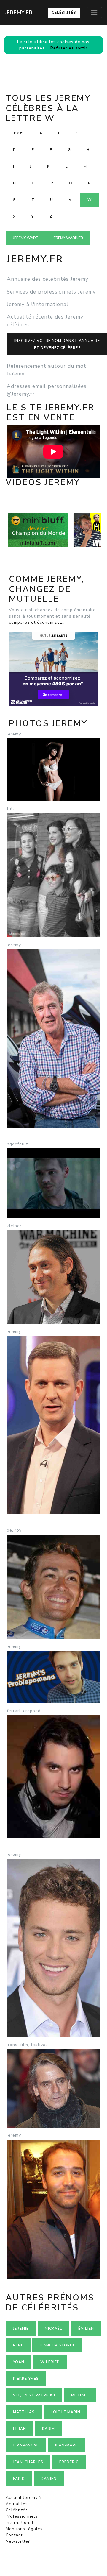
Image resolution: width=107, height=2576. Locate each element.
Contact (14, 2535)
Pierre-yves (26, 2379)
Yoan (19, 2362)
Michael (80, 2395)
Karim (48, 2429)
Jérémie (21, 2329)
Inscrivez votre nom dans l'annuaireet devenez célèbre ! (57, 344)
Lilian (20, 2429)
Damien (49, 2479)
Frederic (69, 2462)
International (20, 2523)
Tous (18, 133)
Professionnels (22, 2516)
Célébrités (64, 13)
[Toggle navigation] (94, 13)
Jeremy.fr (19, 13)
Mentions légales (24, 2529)
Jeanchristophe (57, 2345)
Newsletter (18, 2541)
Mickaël (53, 2329)
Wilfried (50, 2362)
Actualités (17, 2504)
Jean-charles (28, 2462)
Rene (18, 2345)
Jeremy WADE (25, 238)
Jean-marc (66, 2445)
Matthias (24, 2412)
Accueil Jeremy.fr (24, 2498)
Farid (19, 2479)
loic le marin (66, 2412)
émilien (86, 2329)
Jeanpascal (26, 2445)
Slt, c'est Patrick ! (34, 2395)
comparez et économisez (36, 622)
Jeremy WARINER (68, 238)
